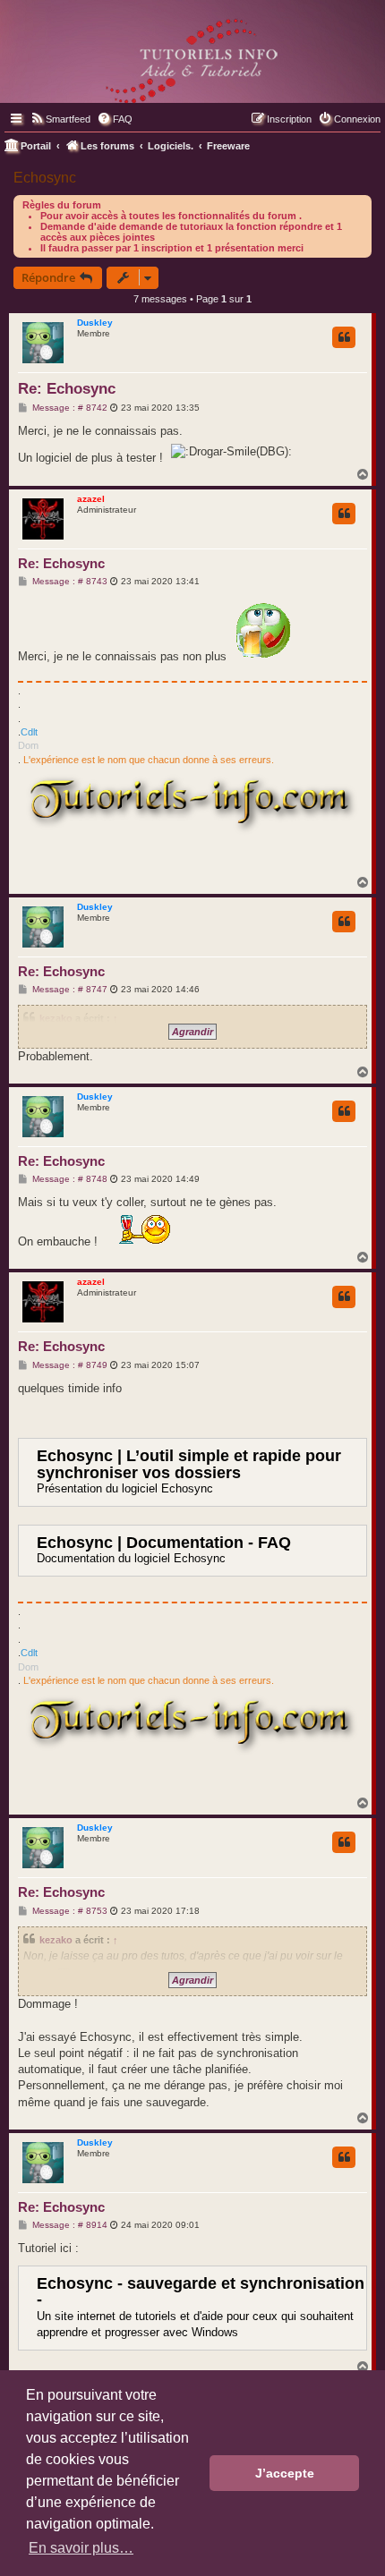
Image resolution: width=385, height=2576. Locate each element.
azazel (91, 499)
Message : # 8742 (68, 408)
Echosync (45, 178)
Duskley (95, 323)
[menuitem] (60, 119)
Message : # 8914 (68, 2225)
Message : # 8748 (68, 1179)
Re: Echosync (67, 389)
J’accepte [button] (285, 2473)
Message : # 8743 (68, 582)
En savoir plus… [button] (81, 2548)
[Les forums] (192, 57)
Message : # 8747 (68, 990)
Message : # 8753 (68, 1911)
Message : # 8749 (68, 1365)
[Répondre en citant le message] (344, 337)
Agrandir (192, 1032)
